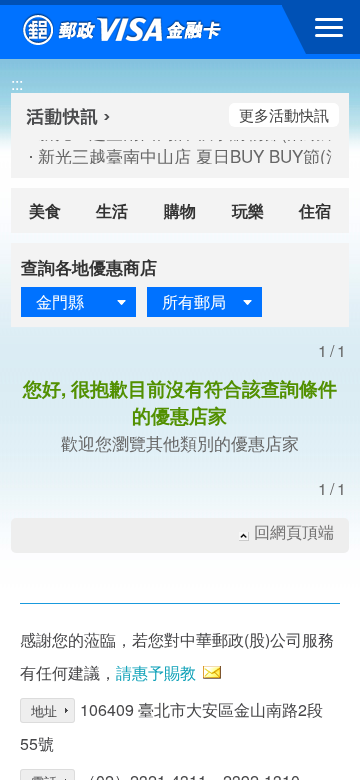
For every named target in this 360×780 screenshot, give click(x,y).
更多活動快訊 (284, 114)
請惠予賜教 (156, 672)
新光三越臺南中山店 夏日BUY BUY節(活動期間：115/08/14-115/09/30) (165, 156)
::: (17, 83)
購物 (180, 210)
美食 (45, 210)
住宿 (315, 210)
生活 (112, 210)
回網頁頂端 (294, 532)
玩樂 (248, 210)
